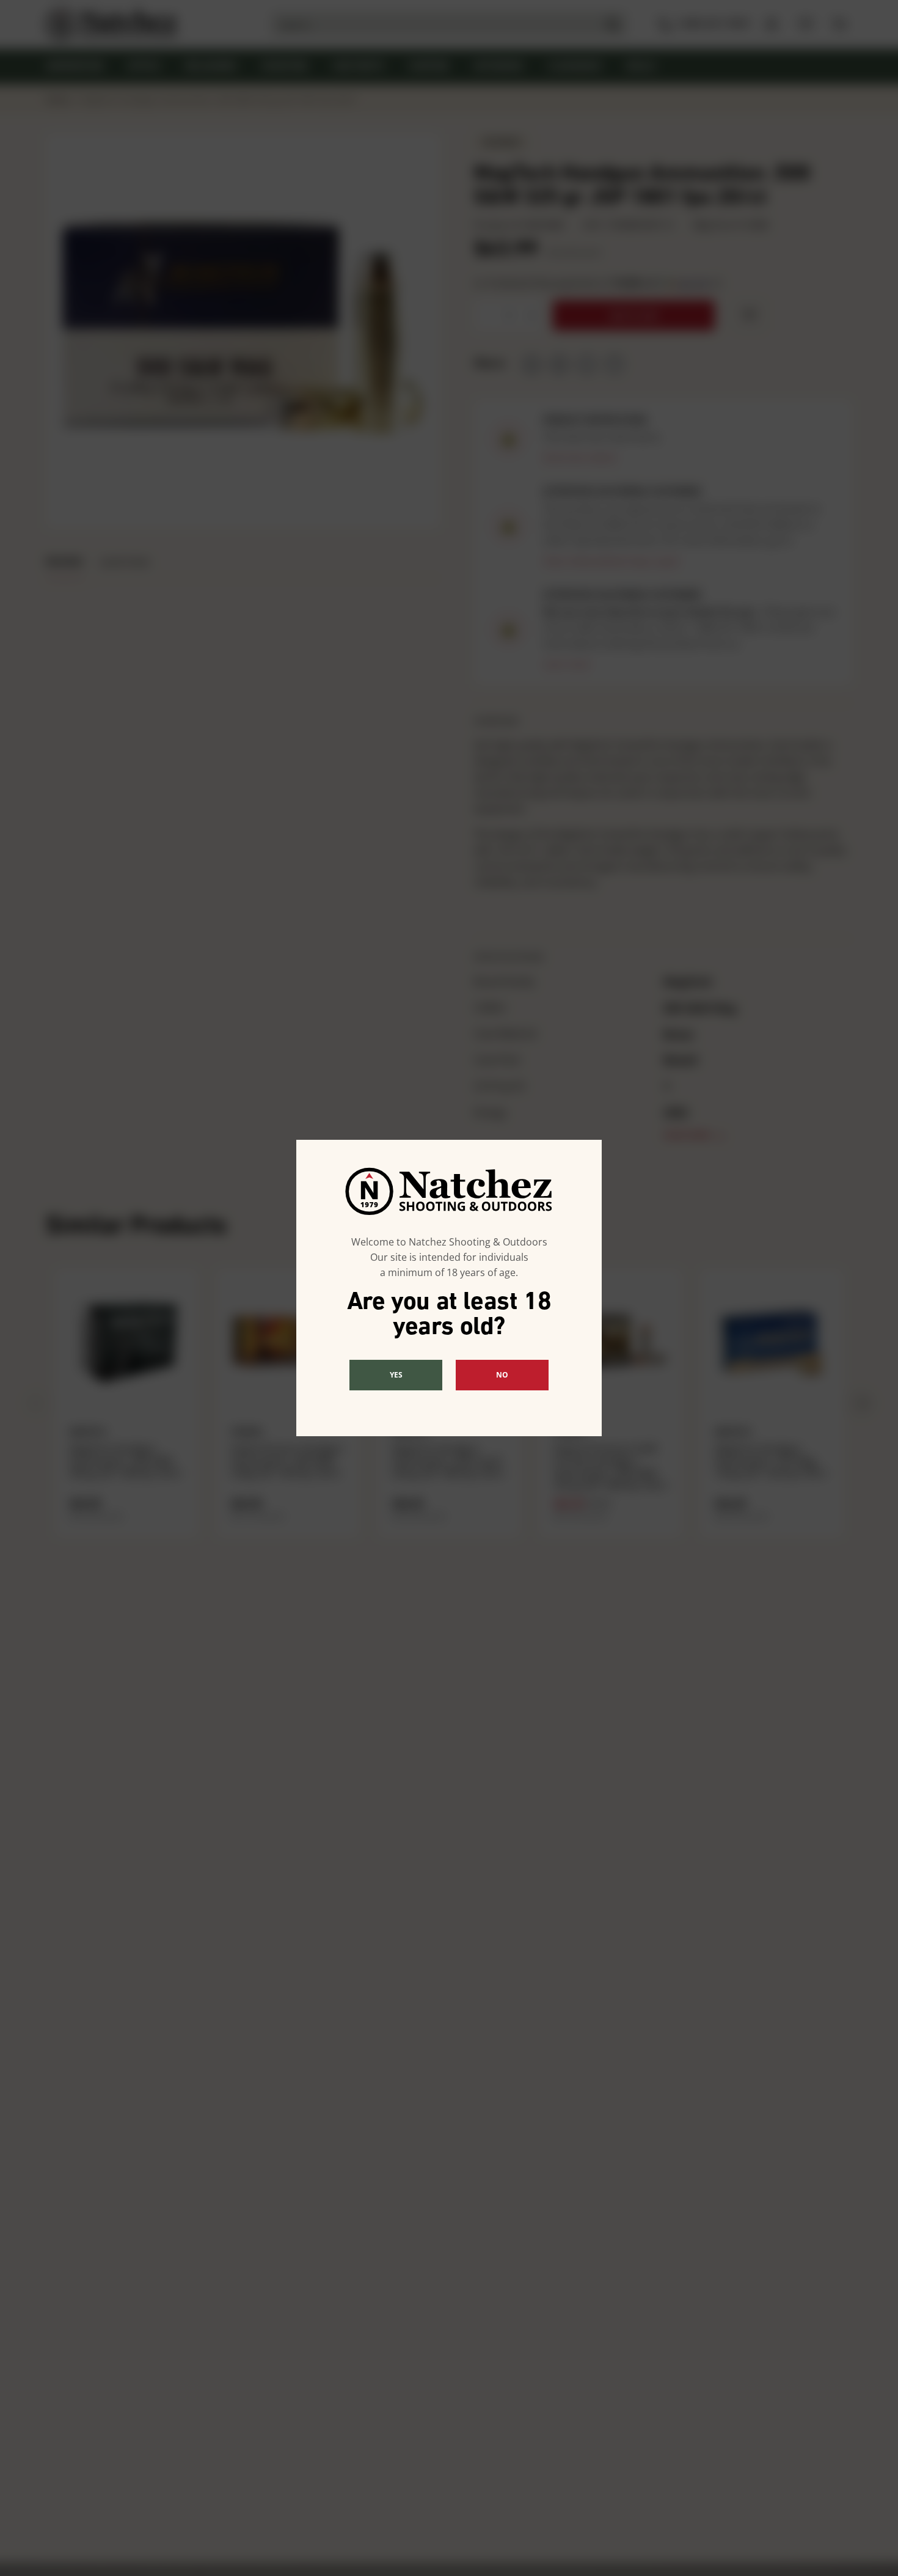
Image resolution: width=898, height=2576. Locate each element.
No (502, 1375)
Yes (396, 1375)
